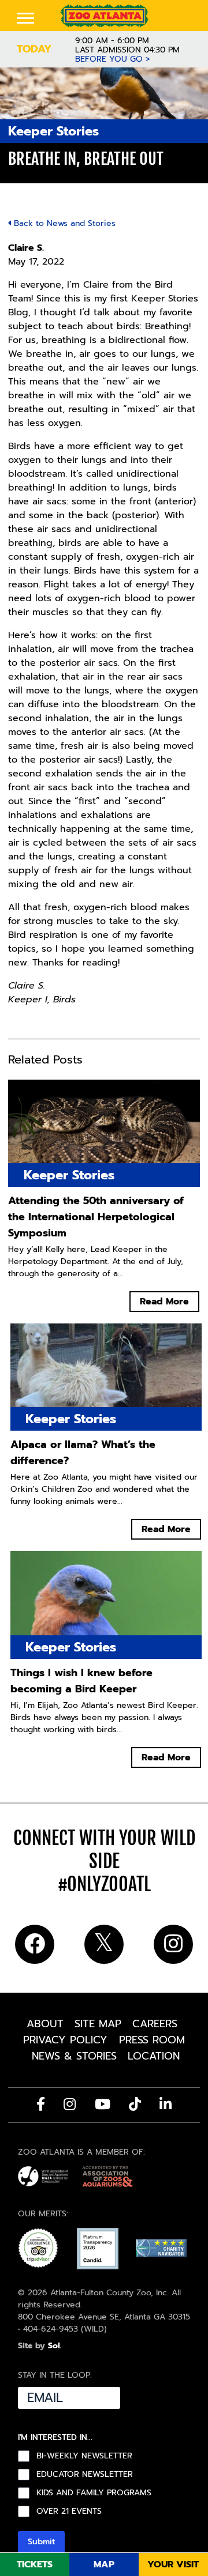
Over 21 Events (69, 2511)
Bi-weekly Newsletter (84, 2456)
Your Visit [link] (173, 2564)
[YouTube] (103, 2104)
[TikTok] (135, 2104)
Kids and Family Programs (94, 2493)
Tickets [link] (35, 2564)
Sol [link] (54, 2346)
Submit (41, 2542)
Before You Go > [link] (113, 59)
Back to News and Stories (63, 223)
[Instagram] (70, 2104)
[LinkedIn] (166, 2104)
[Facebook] (41, 2104)
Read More (164, 1302)
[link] (104, 16)
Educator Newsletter (85, 2475)
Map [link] (104, 2564)
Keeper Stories (53, 131)
